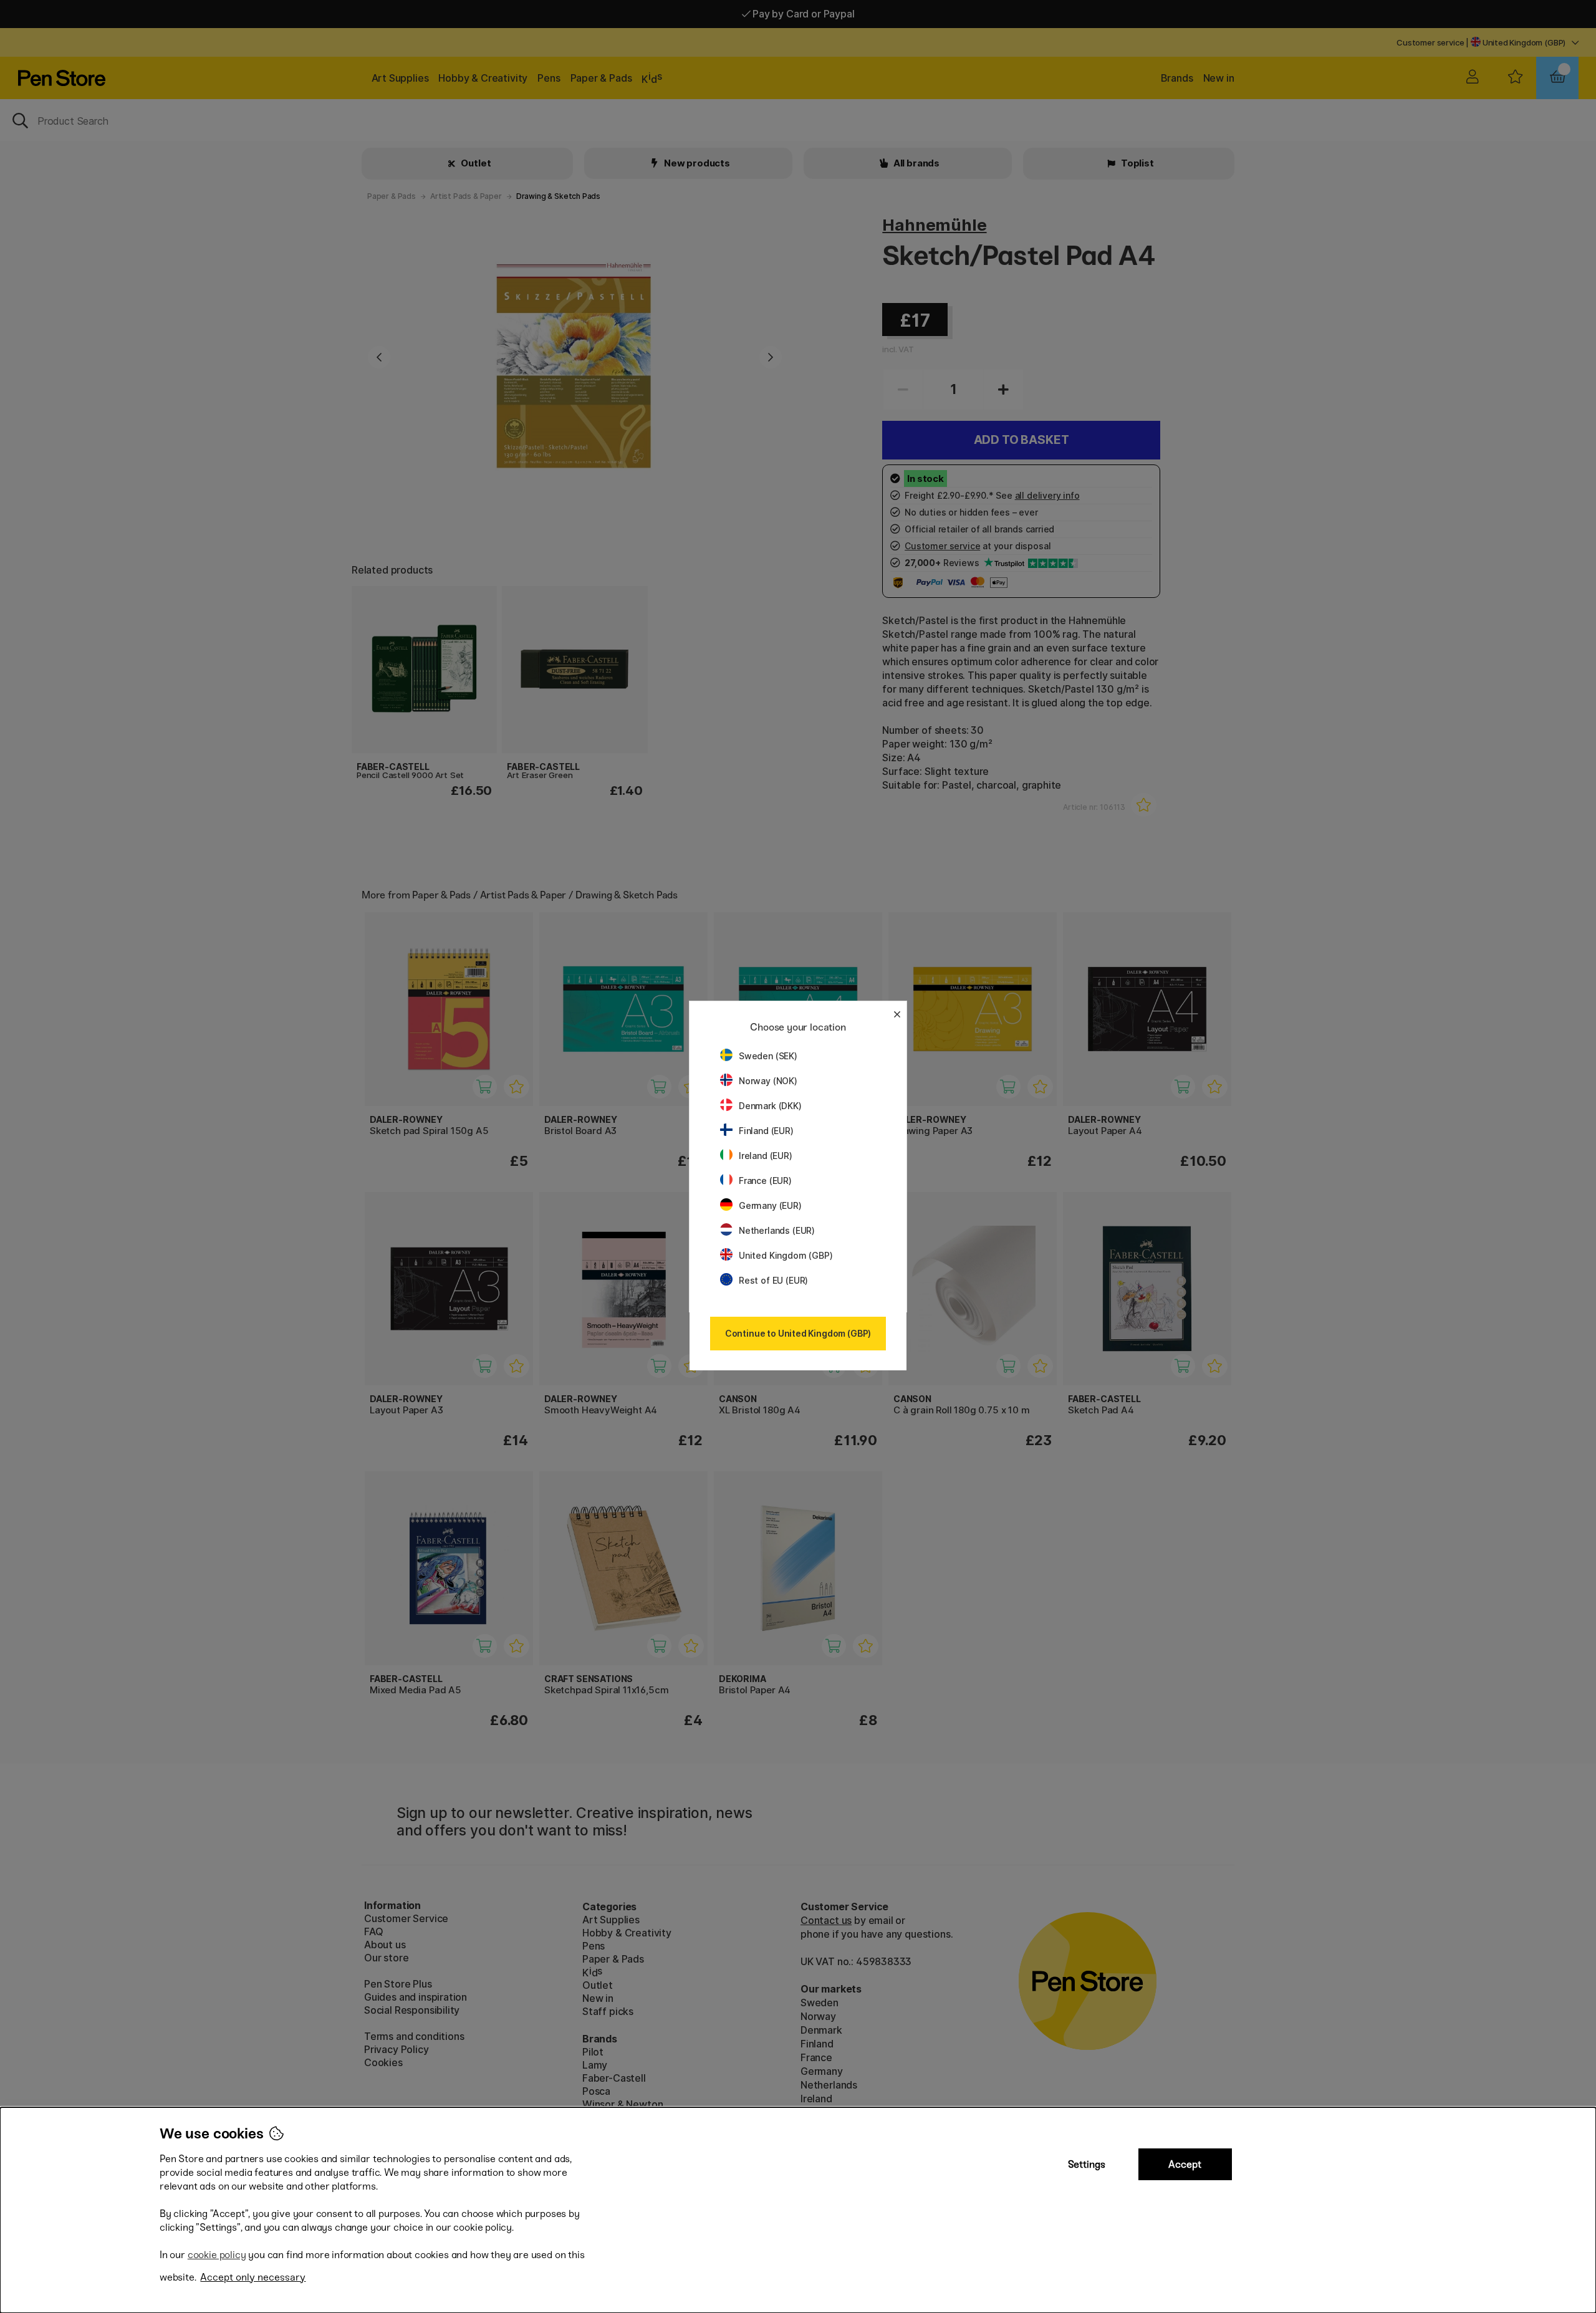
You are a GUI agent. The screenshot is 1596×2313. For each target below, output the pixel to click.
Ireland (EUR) (766, 1156)
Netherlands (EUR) (777, 1230)
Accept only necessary (253, 2277)
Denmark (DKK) (770, 1106)
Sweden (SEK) (768, 1056)
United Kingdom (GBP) (786, 1255)
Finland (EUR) (766, 1131)
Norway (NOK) (768, 1081)
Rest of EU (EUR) (773, 1280)
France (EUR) (765, 1181)
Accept (1185, 2164)
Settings (1087, 2164)
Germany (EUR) (770, 1205)
